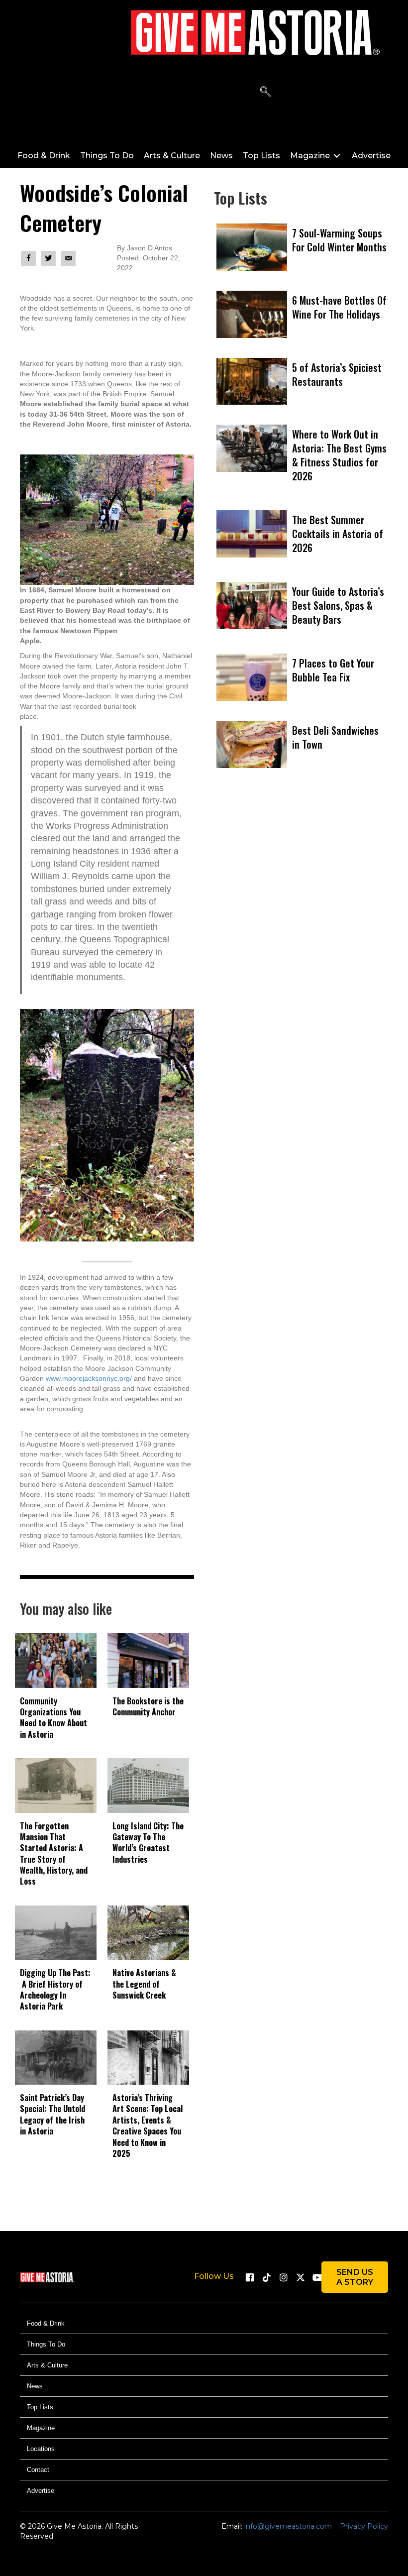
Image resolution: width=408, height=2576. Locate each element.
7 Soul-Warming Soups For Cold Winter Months (339, 240)
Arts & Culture (47, 2365)
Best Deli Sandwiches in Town (335, 737)
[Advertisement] (301, 912)
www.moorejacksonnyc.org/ (89, 1378)
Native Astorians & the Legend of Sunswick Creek (144, 1984)
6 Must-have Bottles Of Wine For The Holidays (339, 307)
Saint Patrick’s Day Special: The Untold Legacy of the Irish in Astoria (52, 2114)
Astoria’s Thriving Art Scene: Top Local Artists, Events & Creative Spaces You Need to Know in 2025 (148, 2126)
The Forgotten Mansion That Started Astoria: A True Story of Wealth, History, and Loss (54, 1854)
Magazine (41, 2428)
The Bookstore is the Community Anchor (148, 1706)
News (35, 2386)
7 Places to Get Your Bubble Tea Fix (333, 670)
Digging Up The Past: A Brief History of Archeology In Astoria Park (55, 1989)
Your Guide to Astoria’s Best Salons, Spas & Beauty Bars (338, 605)
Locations (41, 2449)
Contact (38, 2470)
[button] (265, 92)
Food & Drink (46, 2323)
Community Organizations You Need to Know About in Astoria (53, 1718)
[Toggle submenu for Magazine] (337, 156)
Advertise (41, 2491)
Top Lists (40, 2407)
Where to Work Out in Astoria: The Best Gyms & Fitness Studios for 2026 (339, 455)
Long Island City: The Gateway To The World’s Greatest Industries (148, 1843)
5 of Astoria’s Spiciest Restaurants (337, 374)
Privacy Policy (364, 2526)
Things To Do (46, 2344)
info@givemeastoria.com (288, 2526)
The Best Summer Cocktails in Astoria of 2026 (338, 534)
